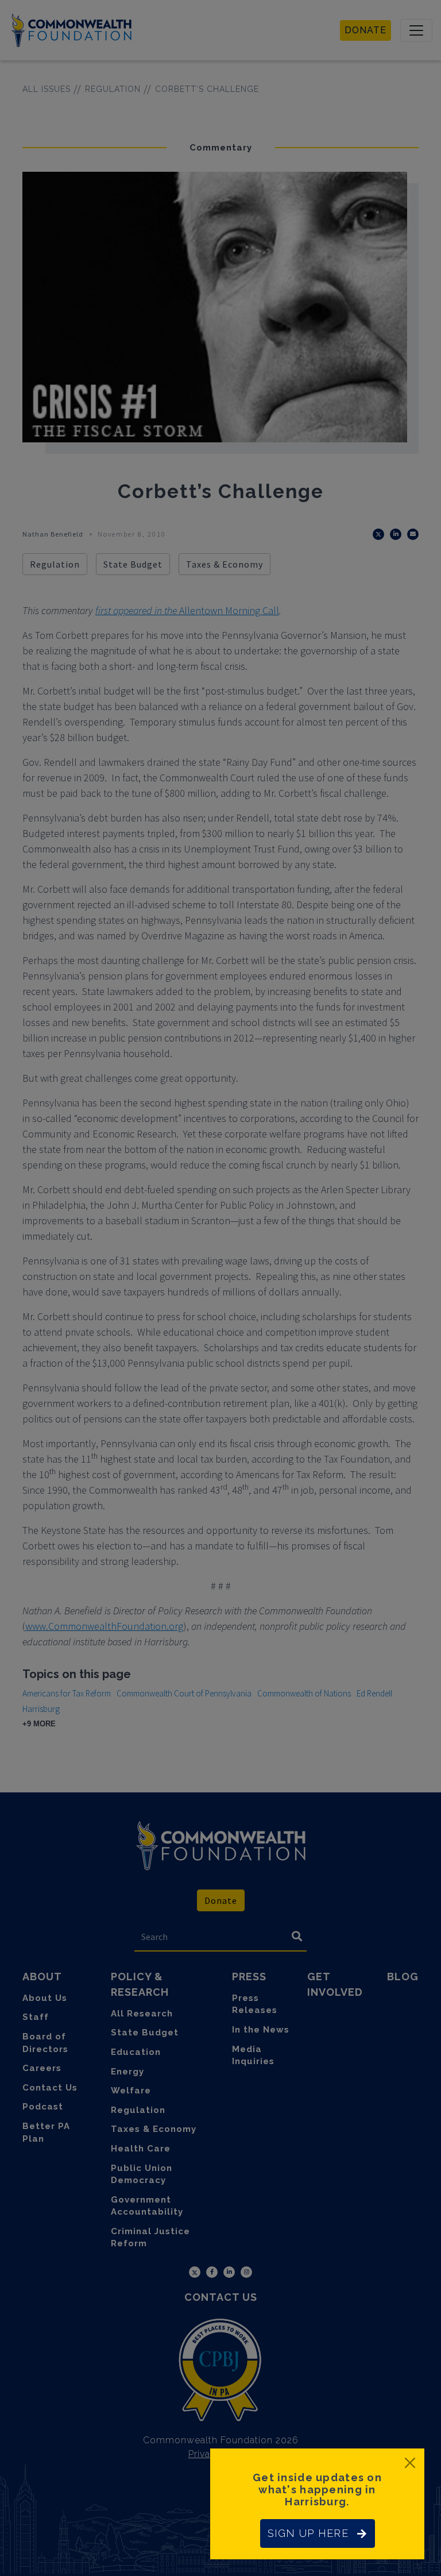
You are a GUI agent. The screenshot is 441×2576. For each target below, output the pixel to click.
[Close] (410, 2463)
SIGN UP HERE (308, 2533)
